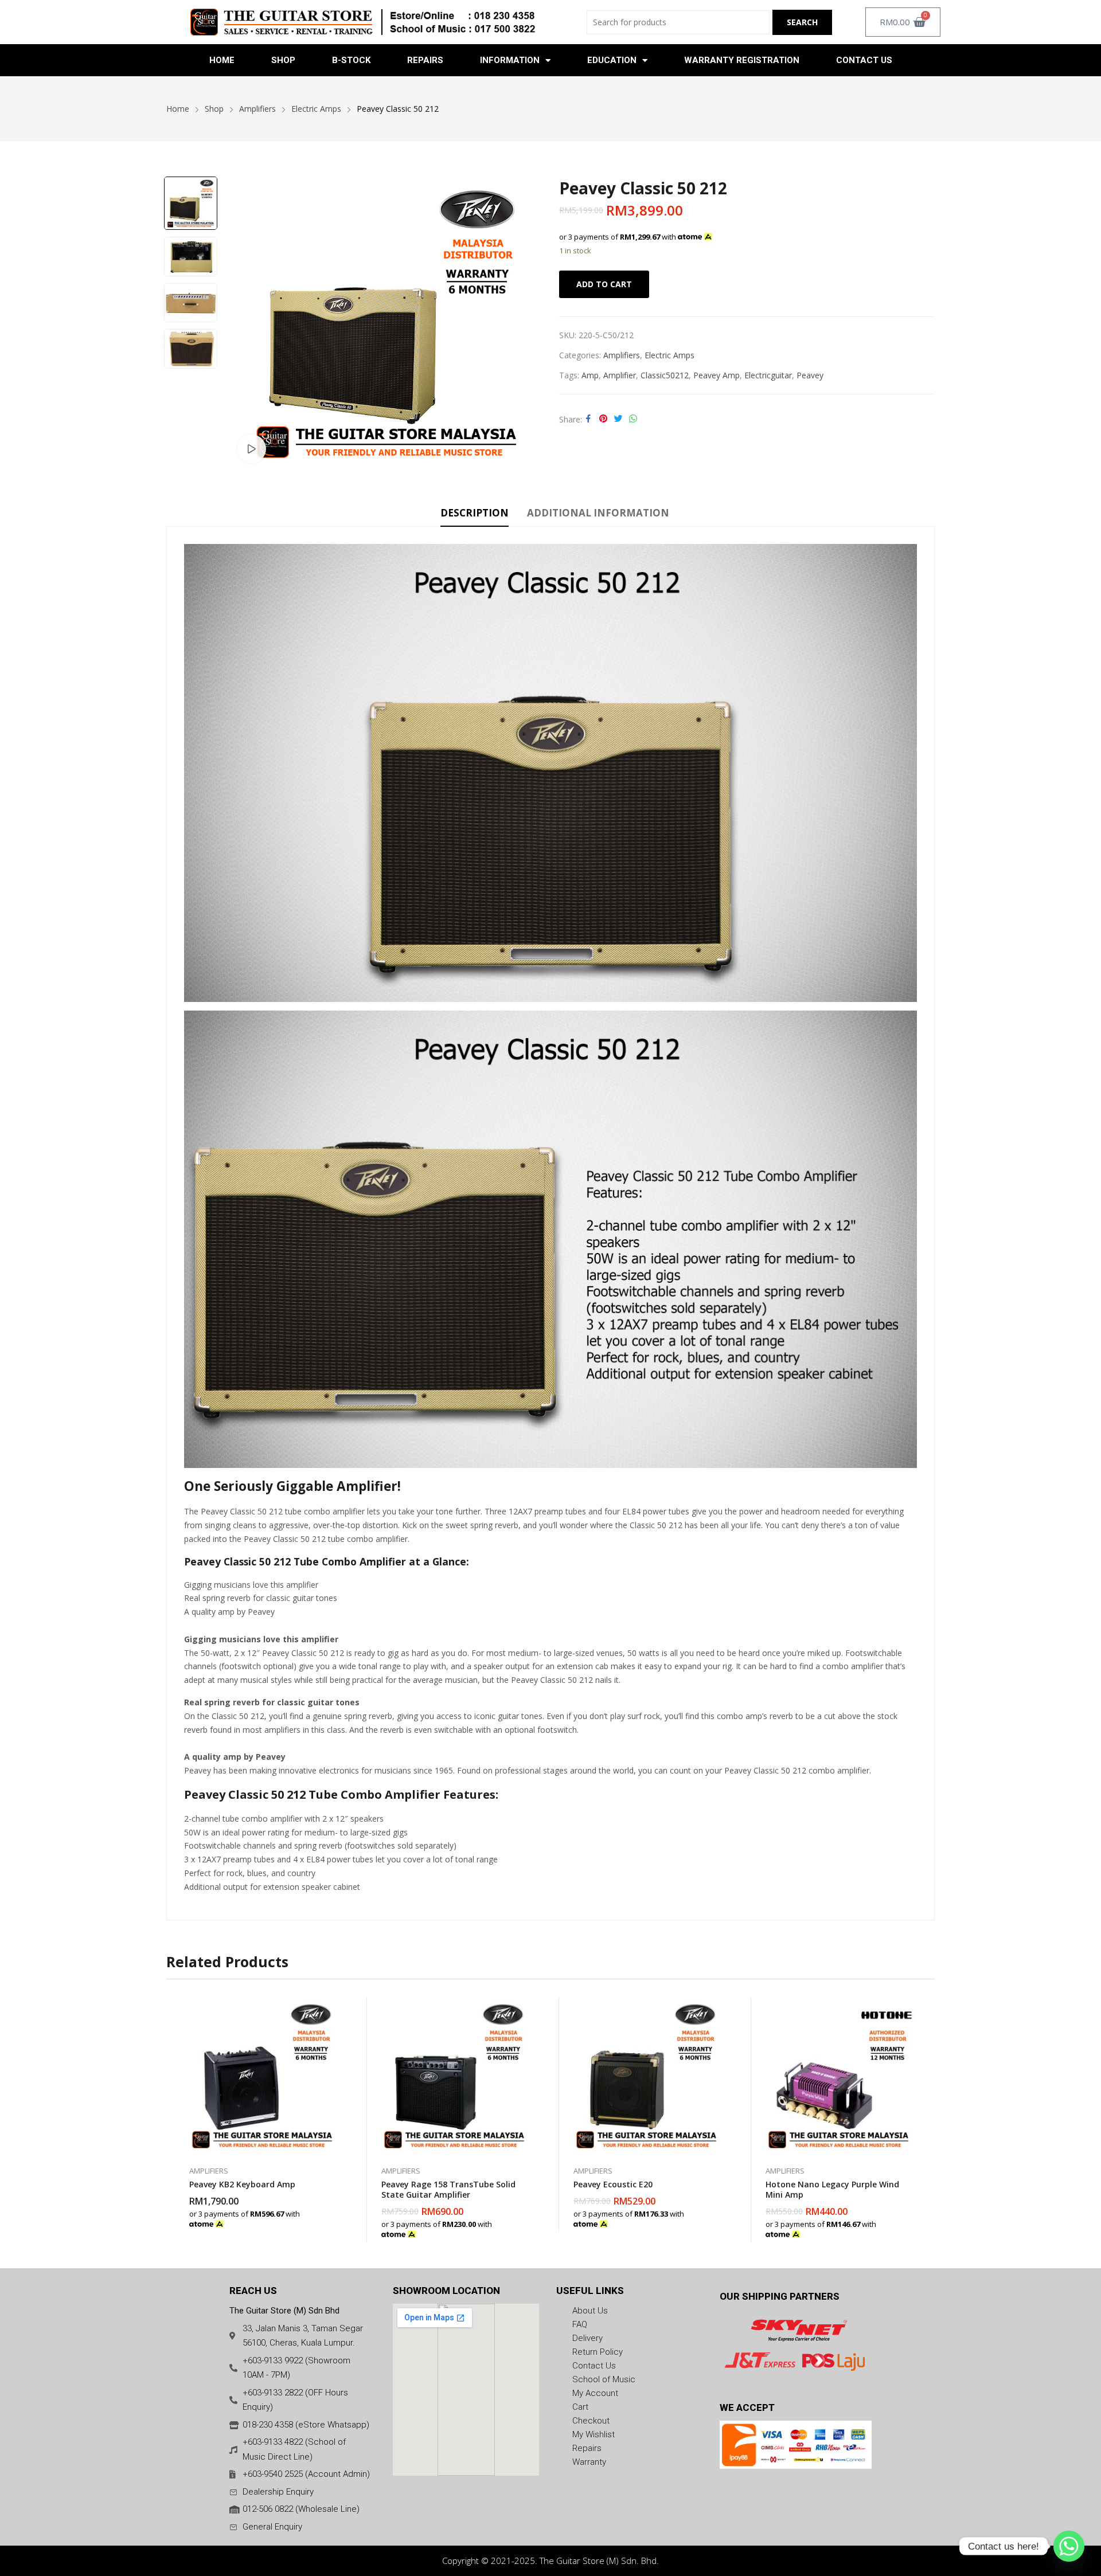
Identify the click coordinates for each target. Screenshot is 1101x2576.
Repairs (425, 60)
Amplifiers (622, 355)
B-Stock (351, 60)
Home (222, 60)
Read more (720, 2218)
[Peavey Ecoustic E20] (647, 2075)
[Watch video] (252, 449)
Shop (283, 60)
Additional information (598, 513)
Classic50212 (665, 375)
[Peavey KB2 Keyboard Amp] (262, 2075)
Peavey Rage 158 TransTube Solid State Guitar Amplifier (448, 2189)
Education (612, 60)
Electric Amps (669, 355)
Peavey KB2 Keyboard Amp (242, 2184)
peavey (810, 375)
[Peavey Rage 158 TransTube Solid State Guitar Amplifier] (454, 2075)
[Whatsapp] (1069, 2546)
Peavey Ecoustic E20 (613, 2184)
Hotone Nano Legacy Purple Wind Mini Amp (832, 2189)
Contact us (864, 60)
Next (528, 322)
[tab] (475, 515)
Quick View (335, 2008)
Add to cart (604, 284)
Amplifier (620, 375)
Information (510, 60)
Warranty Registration (742, 60)
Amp (590, 375)
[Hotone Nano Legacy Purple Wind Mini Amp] (839, 2075)
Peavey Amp (717, 375)
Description (475, 513)
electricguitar (768, 375)
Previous (246, 322)
